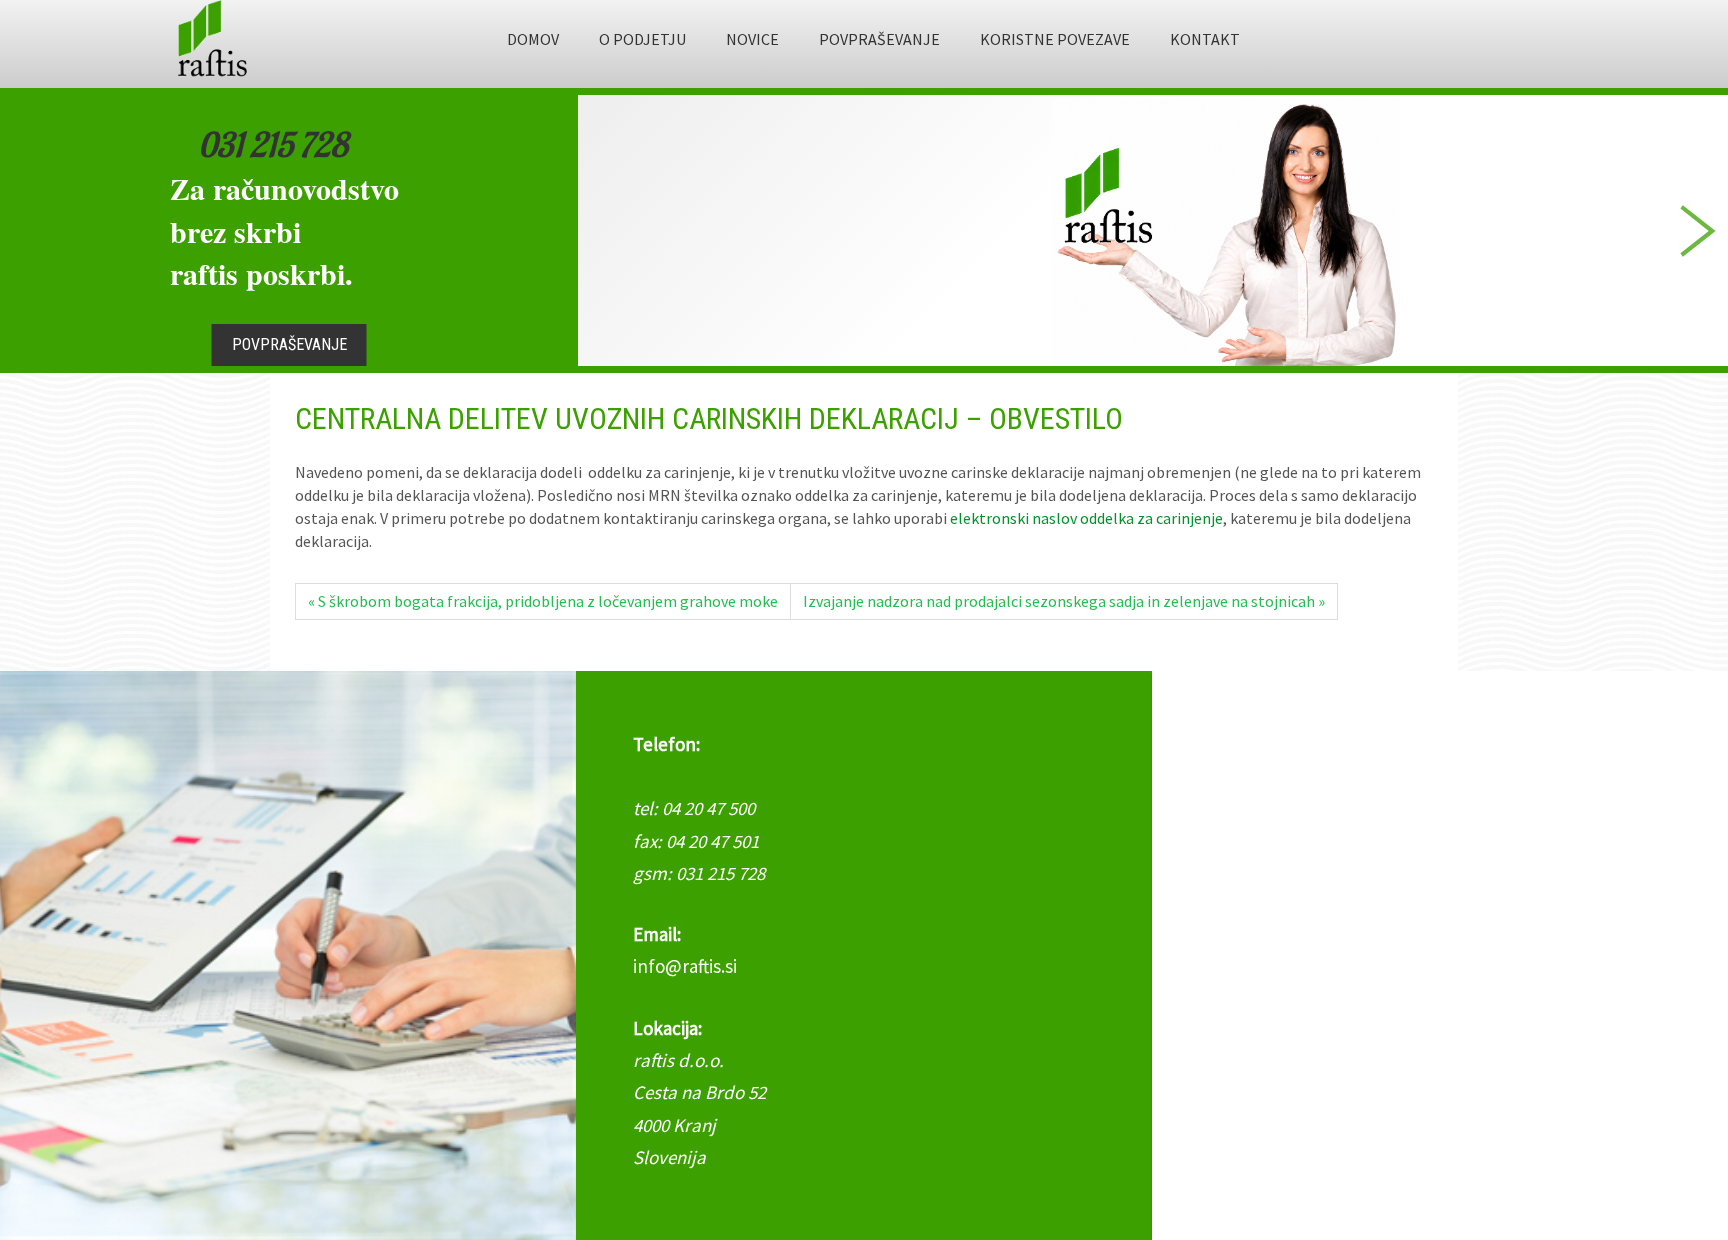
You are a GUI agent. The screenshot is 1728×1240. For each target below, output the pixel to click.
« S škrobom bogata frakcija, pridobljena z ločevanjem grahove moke (543, 601)
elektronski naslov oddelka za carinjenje (1086, 518)
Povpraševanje (289, 344)
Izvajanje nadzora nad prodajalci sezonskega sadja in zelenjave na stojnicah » (1064, 601)
